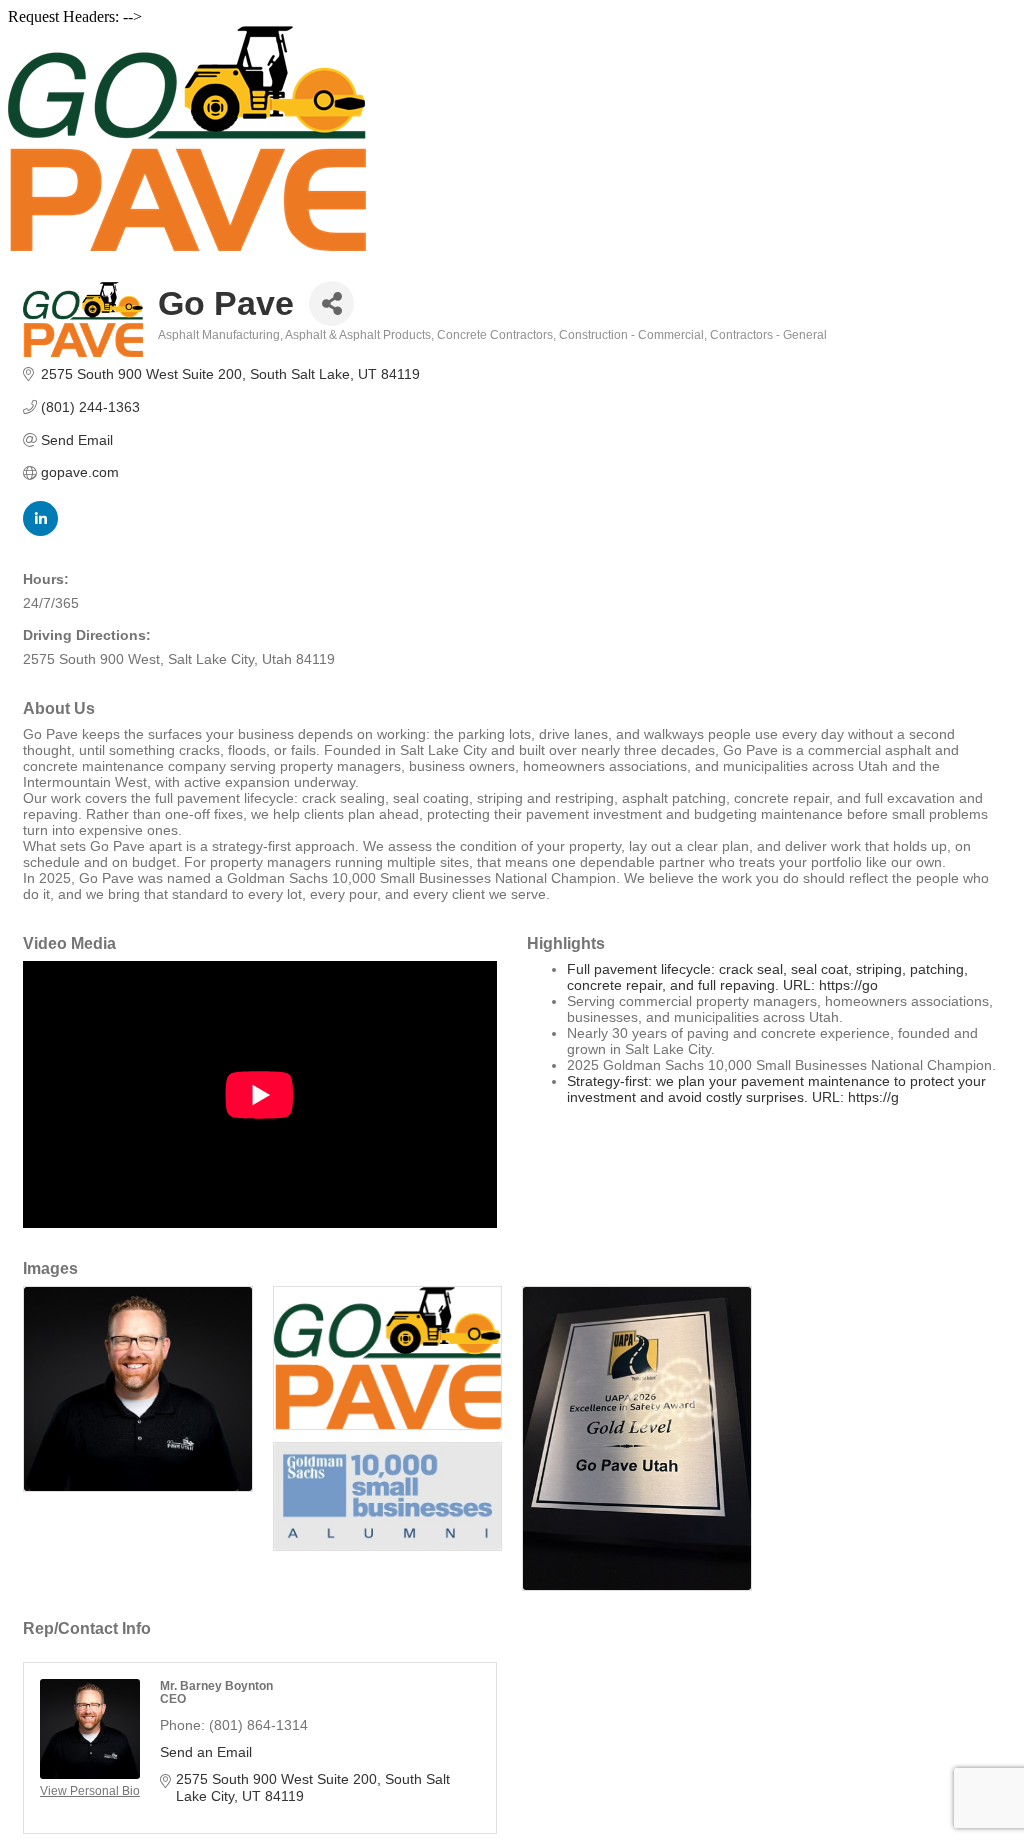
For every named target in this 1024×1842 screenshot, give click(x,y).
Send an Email (206, 1752)
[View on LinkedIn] (40, 531)
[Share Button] (331, 303)
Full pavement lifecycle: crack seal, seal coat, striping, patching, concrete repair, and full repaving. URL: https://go (767, 977)
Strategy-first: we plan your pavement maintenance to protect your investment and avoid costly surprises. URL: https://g (776, 1089)
